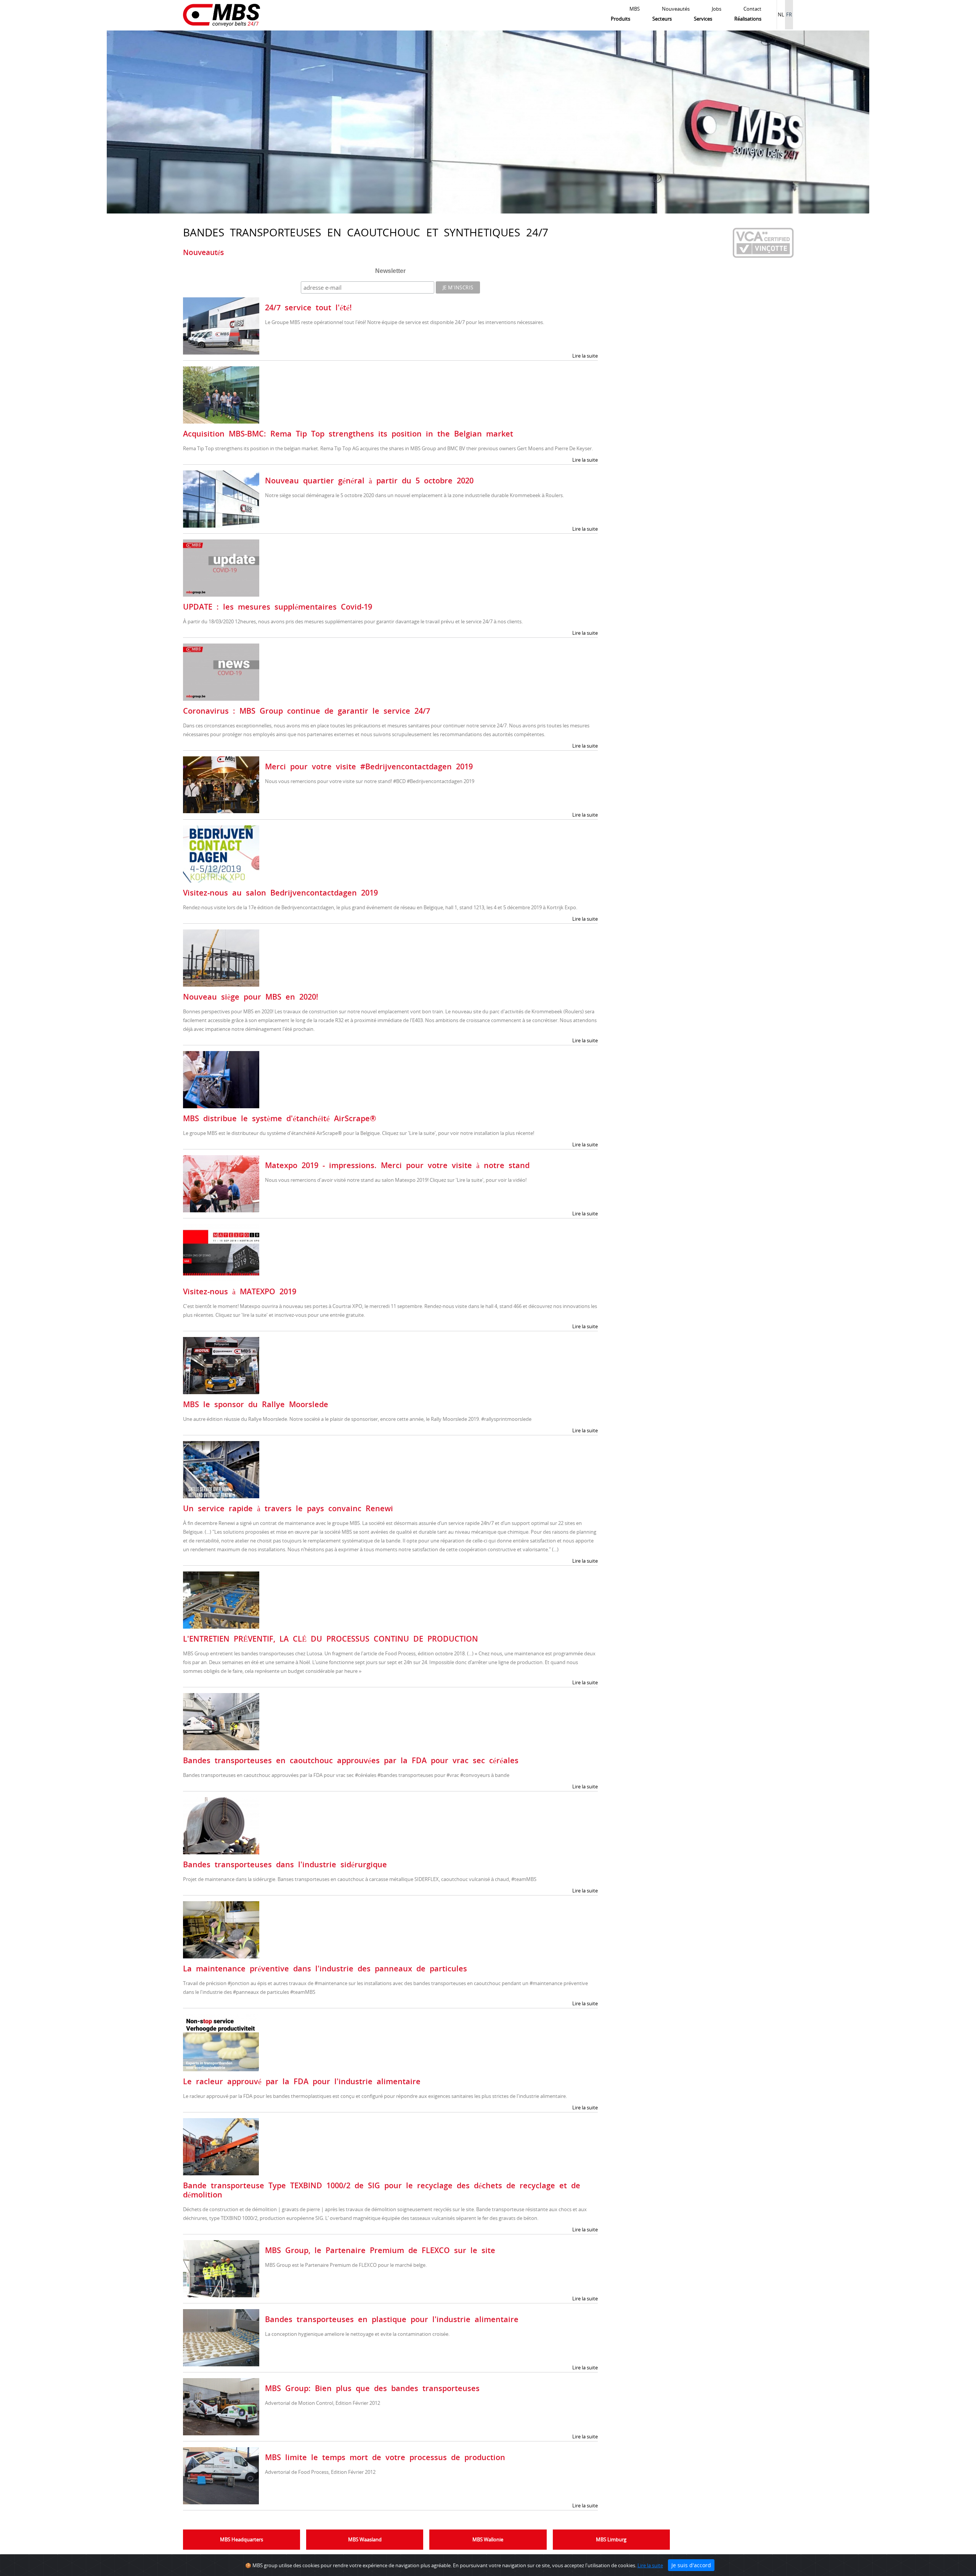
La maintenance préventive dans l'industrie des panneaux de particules (325, 1969)
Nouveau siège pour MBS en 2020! (251, 997)
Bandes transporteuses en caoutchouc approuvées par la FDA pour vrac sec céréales (351, 1760)
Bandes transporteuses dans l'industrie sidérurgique (285, 1864)
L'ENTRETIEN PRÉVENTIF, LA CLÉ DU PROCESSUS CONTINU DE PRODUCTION (331, 1639)
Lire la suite (585, 356)
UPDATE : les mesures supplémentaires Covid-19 (278, 607)
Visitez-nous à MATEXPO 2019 (240, 1291)
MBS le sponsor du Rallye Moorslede (256, 1404)
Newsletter (390, 271)
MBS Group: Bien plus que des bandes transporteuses (372, 2388)
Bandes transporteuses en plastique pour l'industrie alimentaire (392, 2319)
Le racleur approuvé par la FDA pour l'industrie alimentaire (302, 2081)
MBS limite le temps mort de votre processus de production (385, 2457)
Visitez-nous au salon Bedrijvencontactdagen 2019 (280, 893)
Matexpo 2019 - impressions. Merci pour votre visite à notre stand (397, 1165)
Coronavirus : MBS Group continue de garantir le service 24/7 (307, 711)
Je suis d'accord (691, 2565)
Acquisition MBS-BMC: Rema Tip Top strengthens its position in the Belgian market (348, 434)
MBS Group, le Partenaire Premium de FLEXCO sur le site (380, 2250)
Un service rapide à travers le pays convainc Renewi (288, 1508)
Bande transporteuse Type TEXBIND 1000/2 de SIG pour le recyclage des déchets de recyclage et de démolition (382, 2190)
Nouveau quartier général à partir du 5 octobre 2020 (369, 481)
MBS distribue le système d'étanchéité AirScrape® (280, 1118)
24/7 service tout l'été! (308, 307)
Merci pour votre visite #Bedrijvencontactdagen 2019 (369, 766)
